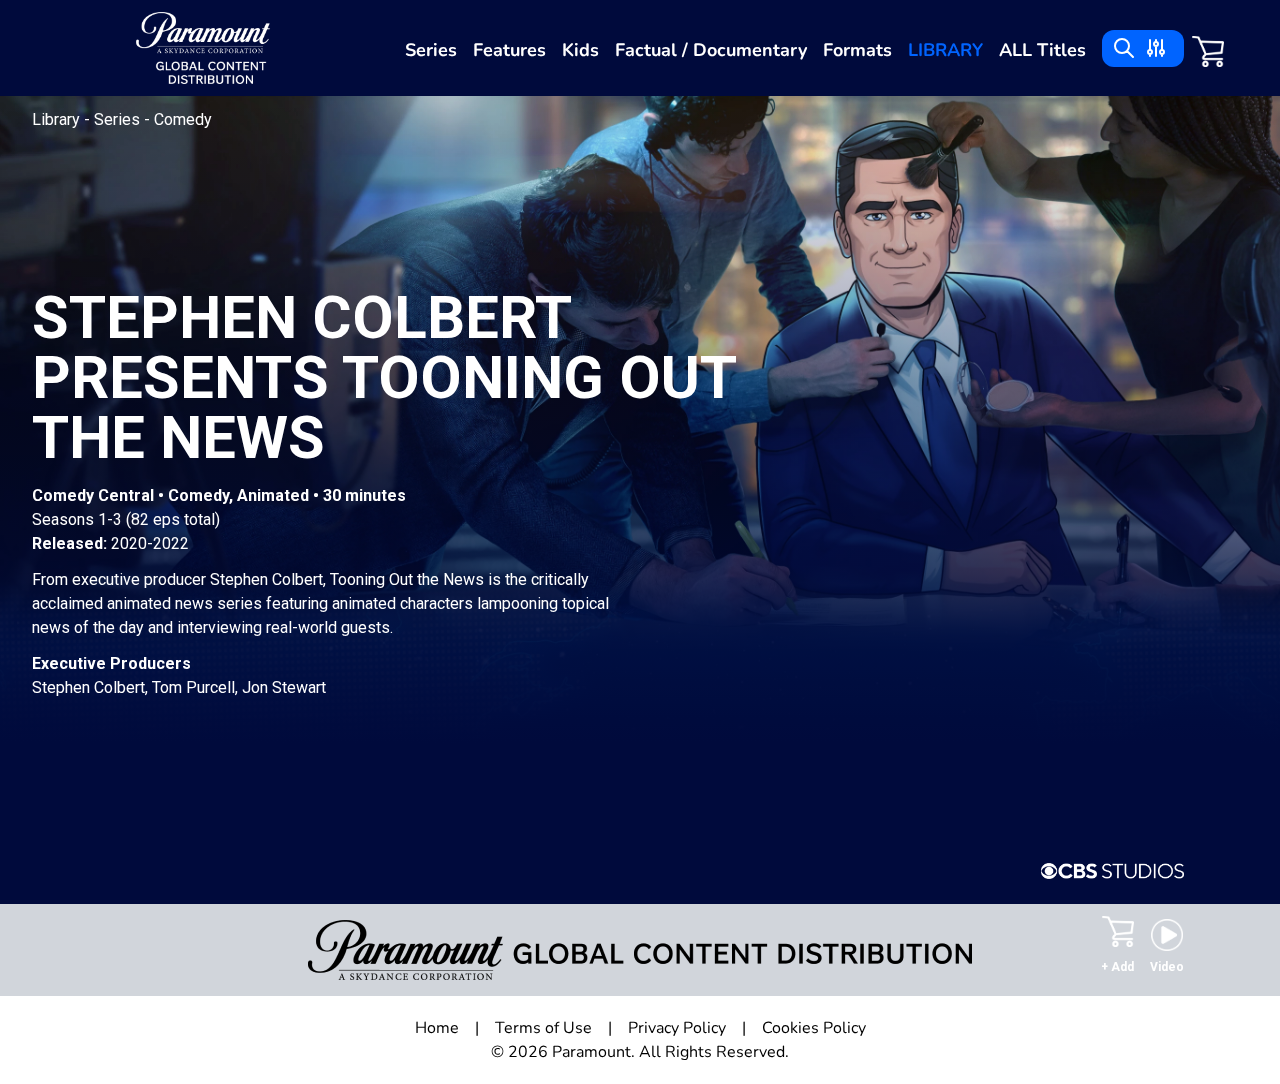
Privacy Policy (677, 1028)
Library (945, 50)
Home (437, 1028)
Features (509, 50)
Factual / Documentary (711, 50)
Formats (857, 50)
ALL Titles (1042, 50)
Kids (580, 50)
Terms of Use (543, 1028)
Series (431, 50)
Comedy (183, 119)
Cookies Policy (814, 1028)
